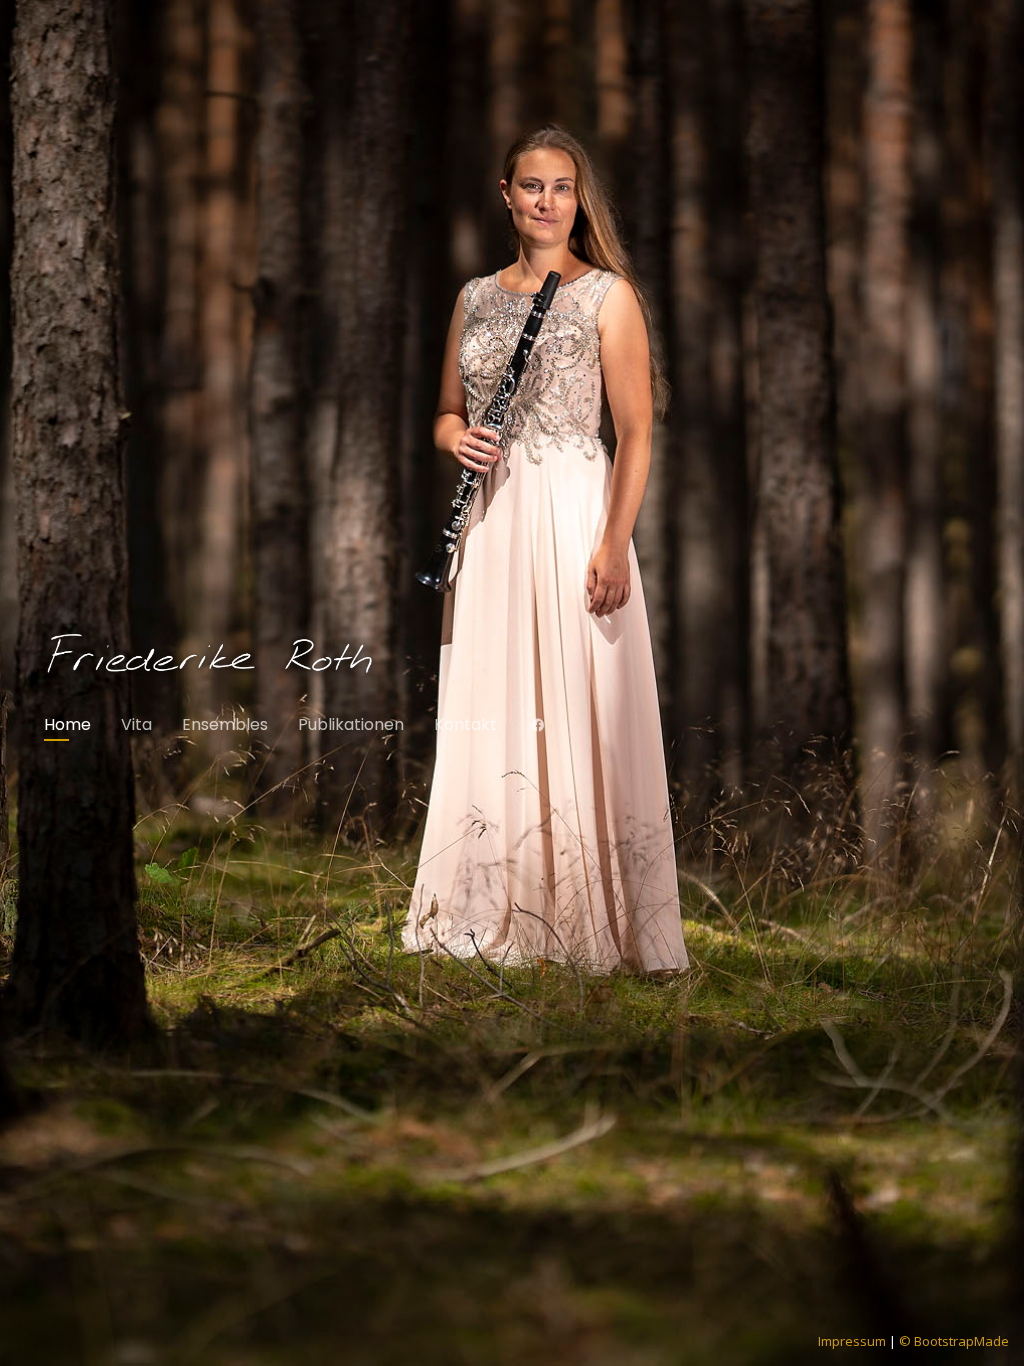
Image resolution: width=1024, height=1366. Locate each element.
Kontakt (465, 724)
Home (67, 724)
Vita (136, 724)
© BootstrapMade (954, 1341)
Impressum (852, 1341)
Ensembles (225, 724)
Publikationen (351, 724)
